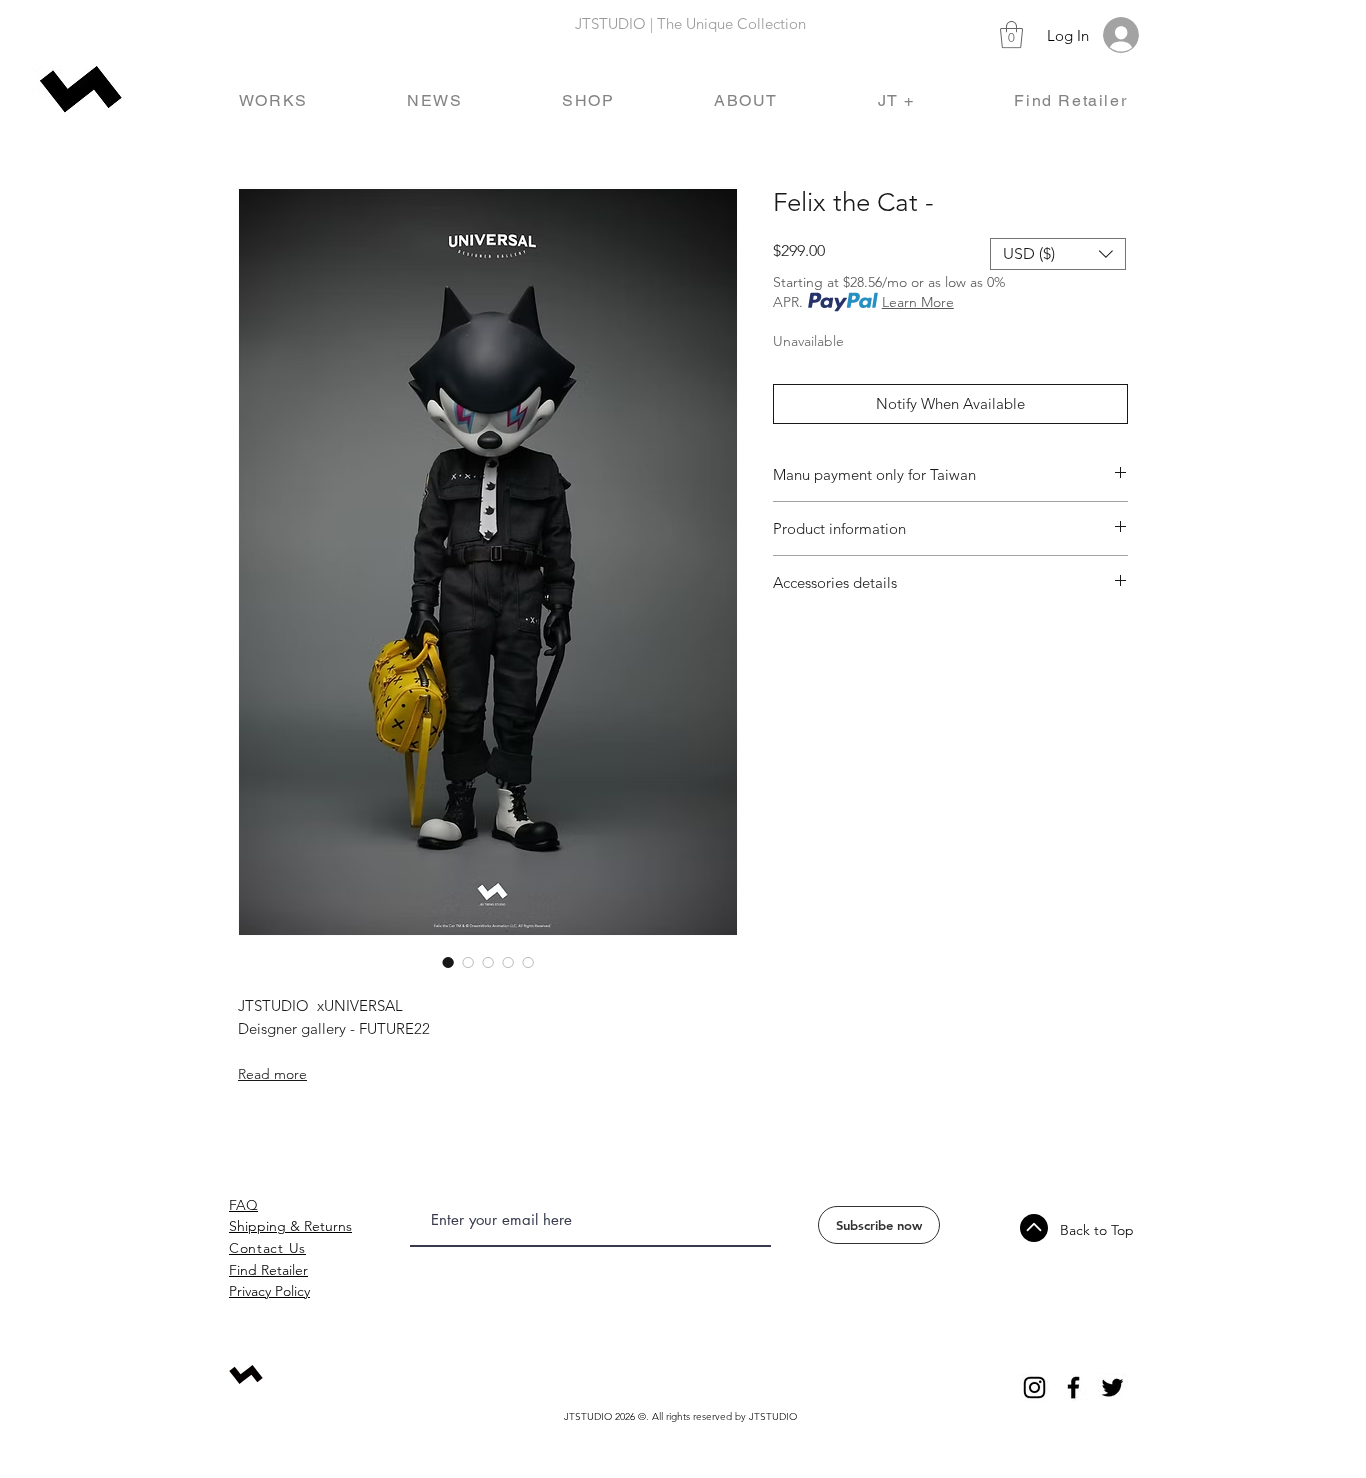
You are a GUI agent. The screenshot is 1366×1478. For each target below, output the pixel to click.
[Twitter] (1112, 1387)
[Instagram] (1034, 1387)
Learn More (918, 302)
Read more (272, 1074)
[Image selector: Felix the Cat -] (448, 962)
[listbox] (1058, 254)
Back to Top (1097, 1230)
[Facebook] (1073, 1387)
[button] (1011, 34)
